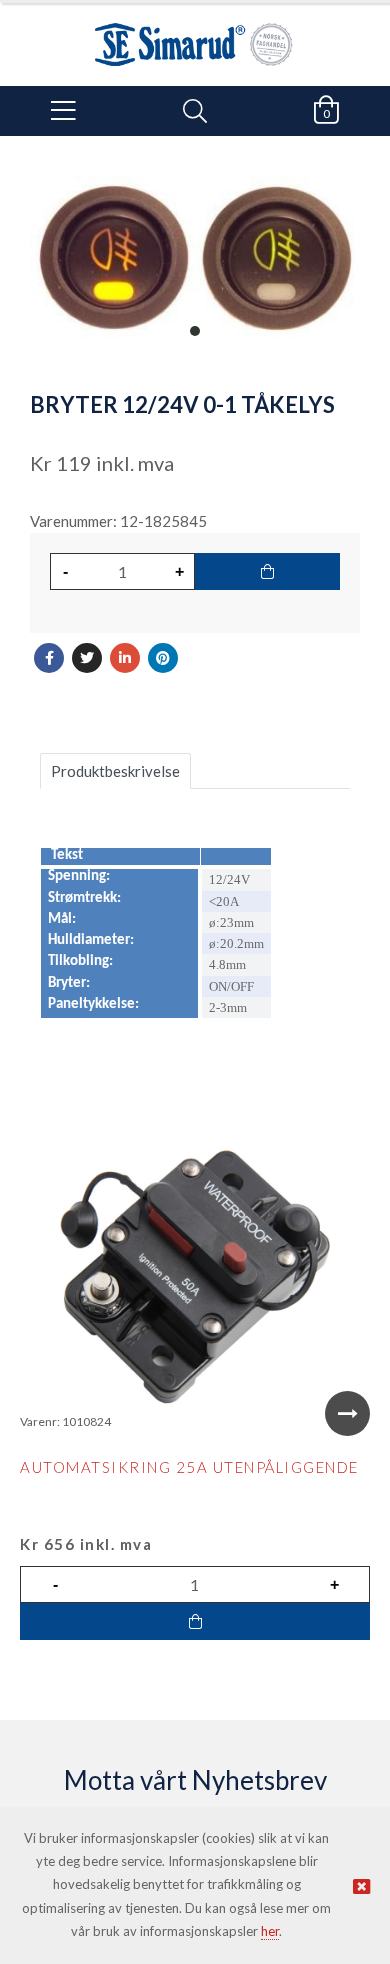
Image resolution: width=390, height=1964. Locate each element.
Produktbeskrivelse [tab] (115, 771)
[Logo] (195, 34)
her (270, 1931)
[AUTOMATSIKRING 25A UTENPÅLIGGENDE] (195, 1277)
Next (347, 1413)
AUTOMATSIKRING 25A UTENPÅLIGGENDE (189, 1467)
